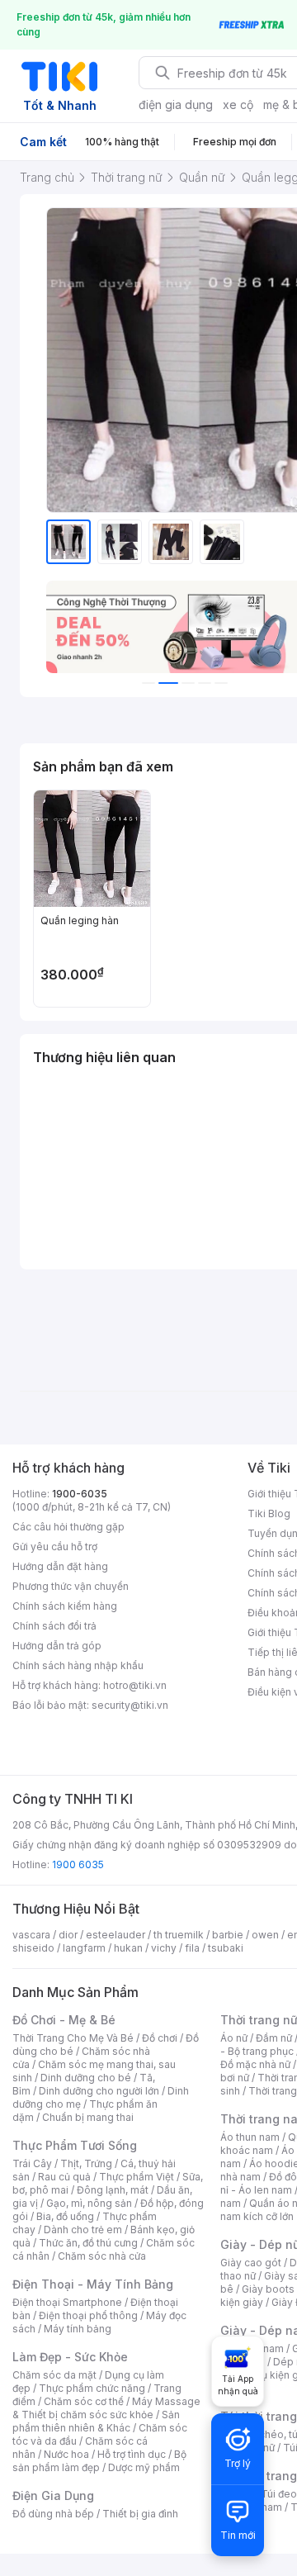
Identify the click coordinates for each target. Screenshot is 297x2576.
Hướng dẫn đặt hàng (60, 1566)
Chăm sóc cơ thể (84, 2401)
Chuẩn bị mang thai (88, 2117)
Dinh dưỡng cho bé (86, 2078)
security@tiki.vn (130, 1705)
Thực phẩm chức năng (92, 2388)
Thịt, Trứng (86, 2163)
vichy (164, 1948)
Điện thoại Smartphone (67, 2302)
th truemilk (179, 1935)
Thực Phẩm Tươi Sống (75, 2145)
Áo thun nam (250, 2137)
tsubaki (226, 1948)
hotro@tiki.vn (135, 1685)
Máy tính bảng (78, 2329)
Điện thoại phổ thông (88, 2315)
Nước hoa (66, 2454)
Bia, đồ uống (65, 2216)
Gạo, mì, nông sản (89, 2203)
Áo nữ (234, 2038)
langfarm (84, 1948)
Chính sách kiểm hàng (65, 1606)
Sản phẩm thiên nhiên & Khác (96, 2421)
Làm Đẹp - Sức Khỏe (70, 2357)
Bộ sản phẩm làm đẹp (99, 2461)
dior (68, 1935)
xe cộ (238, 104)
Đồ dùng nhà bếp (53, 2514)
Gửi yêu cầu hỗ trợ (55, 1547)
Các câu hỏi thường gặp (68, 1527)
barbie (228, 1935)
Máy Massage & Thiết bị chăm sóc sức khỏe (106, 2408)
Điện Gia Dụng (53, 2495)
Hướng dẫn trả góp (57, 1646)
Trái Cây (32, 2163)
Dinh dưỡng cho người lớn (99, 2091)
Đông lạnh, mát (113, 2190)
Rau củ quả (64, 2177)
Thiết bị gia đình (140, 2514)
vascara (31, 1935)
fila (192, 1948)
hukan (128, 1948)
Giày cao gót (251, 2263)
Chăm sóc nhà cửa (102, 2256)
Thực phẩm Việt (137, 2177)
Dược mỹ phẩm (144, 2467)
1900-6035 (80, 1494)
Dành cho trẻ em (83, 2230)
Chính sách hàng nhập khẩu (78, 1665)
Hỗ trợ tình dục (132, 2454)
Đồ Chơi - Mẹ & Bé (64, 2020)
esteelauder (115, 1935)
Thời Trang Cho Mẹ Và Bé (73, 2038)
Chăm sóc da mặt (54, 2375)
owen (265, 1935)
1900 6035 (78, 1864)
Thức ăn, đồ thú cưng (88, 2243)
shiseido (33, 1948)
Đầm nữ (274, 2038)
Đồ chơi (160, 2038)
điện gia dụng (176, 104)
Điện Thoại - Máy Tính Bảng (93, 2284)
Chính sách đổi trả (54, 1626)
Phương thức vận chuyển (71, 1586)
